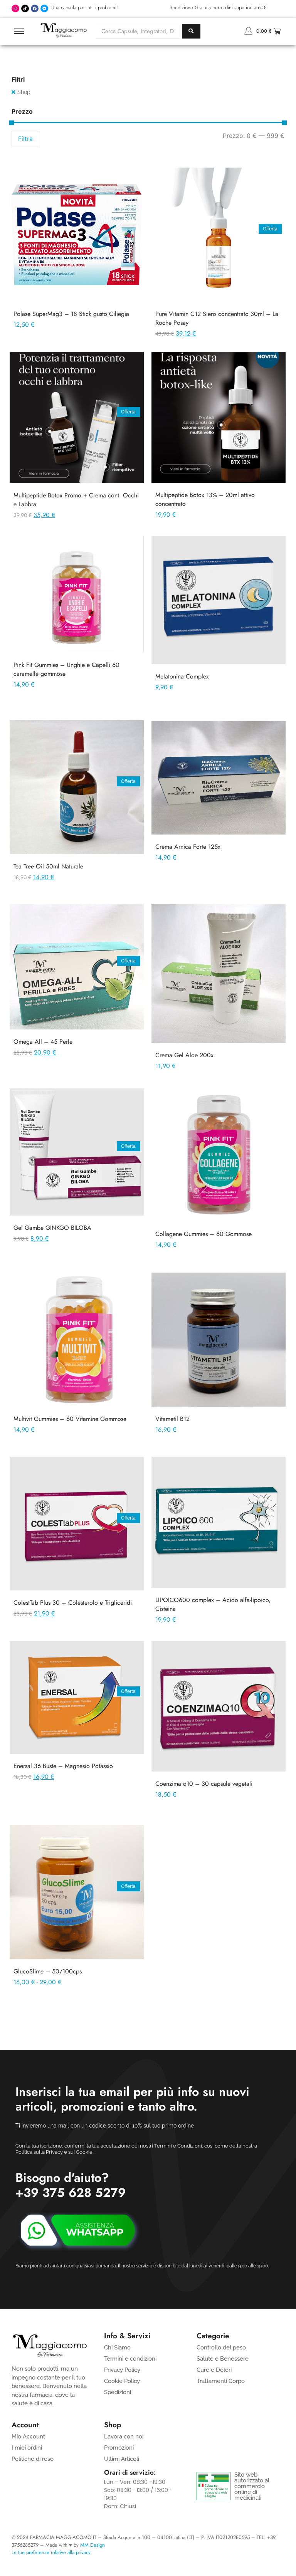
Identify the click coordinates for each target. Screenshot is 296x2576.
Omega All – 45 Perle (43, 1042)
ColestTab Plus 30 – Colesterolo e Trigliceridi (73, 1603)
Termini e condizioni (130, 2359)
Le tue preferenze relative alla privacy (51, 2552)
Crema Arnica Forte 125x (188, 847)
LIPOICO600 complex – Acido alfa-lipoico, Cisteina (213, 1604)
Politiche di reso (33, 2459)
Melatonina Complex (182, 676)
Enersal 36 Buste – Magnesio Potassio (63, 1766)
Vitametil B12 (172, 1419)
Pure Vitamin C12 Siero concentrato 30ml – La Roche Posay (217, 318)
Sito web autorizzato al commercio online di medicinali (252, 2486)
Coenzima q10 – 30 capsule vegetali (204, 1784)
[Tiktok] (25, 8)
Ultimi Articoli (122, 2459)
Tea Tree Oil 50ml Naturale (48, 866)
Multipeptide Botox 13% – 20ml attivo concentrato (205, 499)
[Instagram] (15, 8)
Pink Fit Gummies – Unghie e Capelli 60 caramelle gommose (66, 669)
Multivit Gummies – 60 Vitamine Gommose (70, 1419)
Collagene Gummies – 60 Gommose (203, 1234)
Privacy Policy (122, 2370)
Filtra (25, 139)
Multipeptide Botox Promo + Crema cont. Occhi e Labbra (76, 500)
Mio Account (28, 2437)
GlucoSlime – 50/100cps (48, 1971)
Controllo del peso (221, 2348)
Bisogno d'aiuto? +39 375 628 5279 (71, 2185)
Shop (24, 92)
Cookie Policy (122, 2381)
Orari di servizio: (130, 2472)
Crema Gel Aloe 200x (184, 1055)
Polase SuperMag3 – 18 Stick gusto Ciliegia (71, 314)
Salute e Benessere (223, 2359)
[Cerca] (191, 31)
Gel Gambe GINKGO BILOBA (52, 1228)
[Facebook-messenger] (44, 8)
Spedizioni (118, 2392)
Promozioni (119, 2448)
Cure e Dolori (214, 2370)
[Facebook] (35, 8)
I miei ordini (27, 2448)
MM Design (92, 2545)
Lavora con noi (124, 2437)
